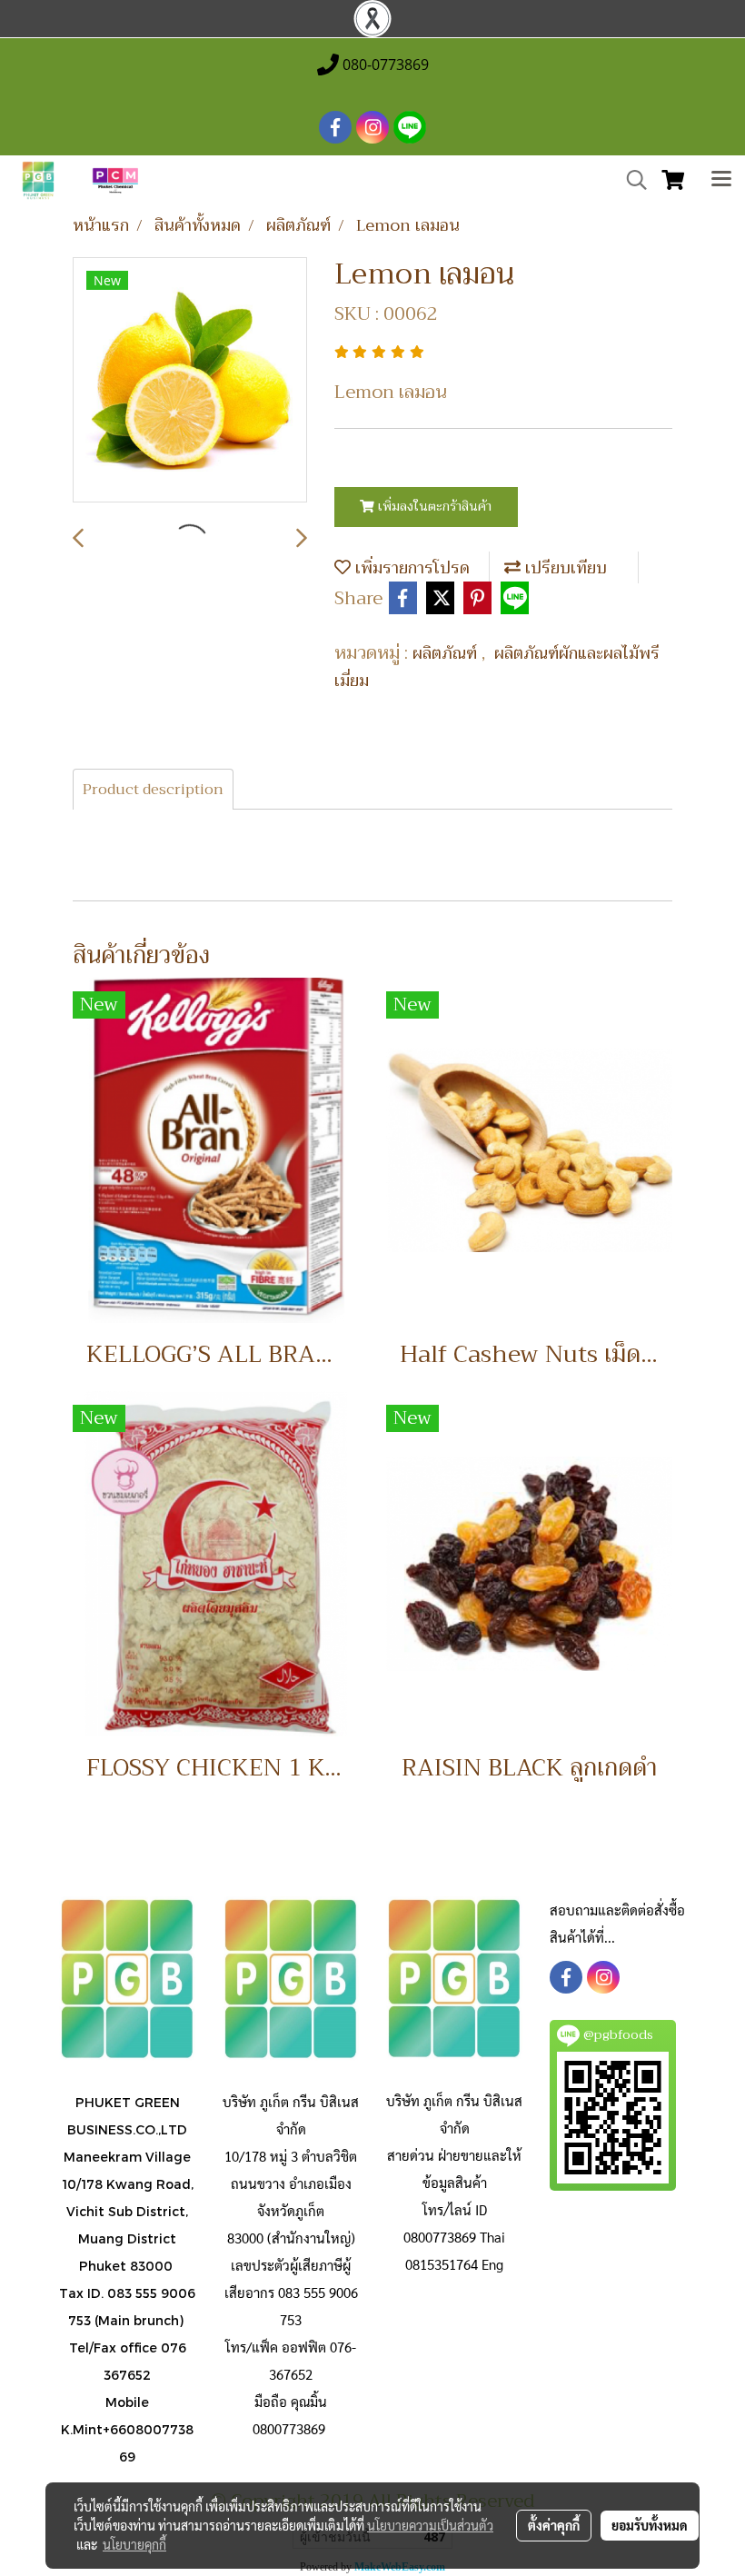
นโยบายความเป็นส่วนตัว (430, 2525)
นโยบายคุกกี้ (134, 2544)
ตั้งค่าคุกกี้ (554, 2525)
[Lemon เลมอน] (190, 381)
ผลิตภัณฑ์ (447, 653)
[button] (631, 180)
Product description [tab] (153, 790)
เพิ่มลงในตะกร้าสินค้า (433, 506)
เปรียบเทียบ (564, 568)
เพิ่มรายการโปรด (410, 568)
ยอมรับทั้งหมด (650, 2525)
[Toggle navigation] (721, 181)
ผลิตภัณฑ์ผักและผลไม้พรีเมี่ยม (497, 667)
